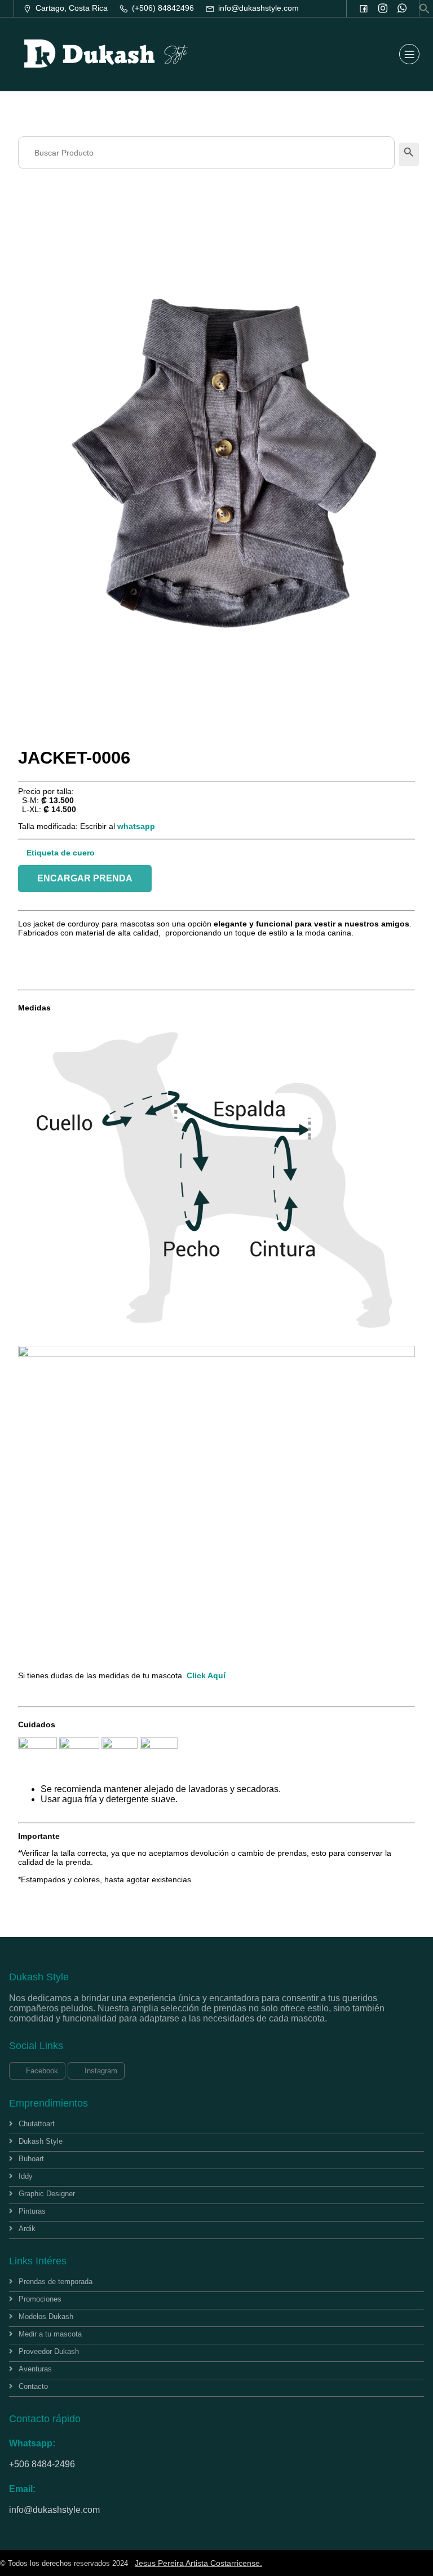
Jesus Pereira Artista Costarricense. (198, 2563)
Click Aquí (205, 1675)
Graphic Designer (47, 2194)
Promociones (40, 2299)
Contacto (33, 2386)
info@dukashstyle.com (54, 2510)
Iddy (26, 2176)
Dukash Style (41, 2141)
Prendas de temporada (56, 2282)
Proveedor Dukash (49, 2351)
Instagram (100, 2071)
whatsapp (136, 826)
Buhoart (31, 2159)
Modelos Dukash (46, 2316)
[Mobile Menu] (409, 54)
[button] (425, 11)
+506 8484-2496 (42, 2464)
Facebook (41, 2071)
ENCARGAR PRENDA (85, 878)
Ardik (27, 2229)
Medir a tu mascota (50, 2334)
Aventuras (35, 2369)
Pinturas (32, 2211)
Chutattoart (37, 2124)
